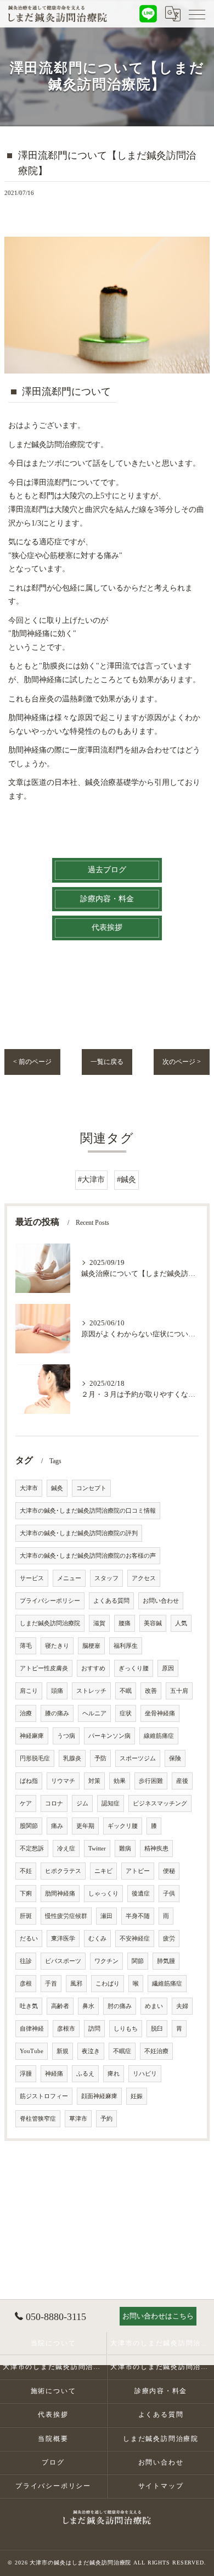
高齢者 (60, 2006)
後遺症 (141, 1894)
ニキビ (103, 1871)
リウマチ (63, 1781)
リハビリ (145, 2074)
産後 (182, 1781)
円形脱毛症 (35, 1758)
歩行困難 (151, 1781)
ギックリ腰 (123, 1826)
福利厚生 (126, 1646)
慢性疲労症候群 (66, 1916)
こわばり (108, 1984)
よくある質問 (111, 1601)
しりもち (126, 2029)
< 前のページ (32, 1062)
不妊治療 (156, 2051)
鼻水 (88, 2006)
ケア (26, 1803)
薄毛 (26, 1646)
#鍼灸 (126, 1180)
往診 (26, 1961)
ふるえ (85, 2074)
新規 (63, 2051)
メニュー (69, 1578)
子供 (169, 1894)
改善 (151, 1691)
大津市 (29, 1488)
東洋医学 (63, 1939)
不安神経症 (135, 1939)
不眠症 (122, 2051)
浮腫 (26, 2074)
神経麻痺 (32, 1736)
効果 (120, 1781)
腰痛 (125, 1623)
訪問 (94, 2029)
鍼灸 (57, 1488)
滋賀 (99, 1623)
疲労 (169, 1939)
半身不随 (138, 1916)
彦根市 (66, 2029)
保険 (175, 1758)
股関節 (29, 1826)
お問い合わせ (161, 1601)
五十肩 (179, 1691)
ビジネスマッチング (160, 1803)
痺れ (114, 2074)
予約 (106, 2119)
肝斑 (26, 1916)
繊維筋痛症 (167, 1984)
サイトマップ (161, 2486)
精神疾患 (156, 1849)
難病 (125, 1849)
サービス (32, 1578)
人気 (181, 1623)
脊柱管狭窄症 (38, 2119)
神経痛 (54, 2074)
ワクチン (106, 1961)
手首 (51, 1984)
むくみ (97, 1939)
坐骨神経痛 (160, 1713)
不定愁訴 (32, 1849)
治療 (26, 1713)
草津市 (78, 2119)
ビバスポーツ (63, 1961)
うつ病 (66, 1736)
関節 (138, 1961)
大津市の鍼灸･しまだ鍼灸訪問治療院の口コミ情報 (88, 1511)
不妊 (26, 1871)
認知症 (111, 1803)
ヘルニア (94, 1713)
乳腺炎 (72, 1758)
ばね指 (29, 1781)
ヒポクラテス (63, 1871)
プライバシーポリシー (50, 1601)
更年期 (85, 1826)
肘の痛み (120, 2006)
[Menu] (197, 14)
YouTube (32, 2051)
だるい (29, 1939)
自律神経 (32, 2029)
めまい (154, 2006)
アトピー (138, 1871)
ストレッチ (91, 1691)
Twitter (97, 1849)
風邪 (76, 1984)
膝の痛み (57, 1713)
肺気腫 (166, 1961)
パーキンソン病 (109, 1736)
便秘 (169, 1871)
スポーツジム (138, 1758)
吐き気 (29, 2006)
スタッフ (106, 1578)
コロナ (54, 1803)
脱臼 (157, 2029)
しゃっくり (103, 1894)
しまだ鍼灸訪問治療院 (50, 1623)
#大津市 (91, 1180)
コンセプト (91, 1488)
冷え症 (66, 1849)
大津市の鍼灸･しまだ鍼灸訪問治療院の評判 (79, 1533)
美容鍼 (153, 1623)
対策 (94, 1781)
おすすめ (93, 1668)
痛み (57, 1826)
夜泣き (91, 2051)
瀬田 (106, 1916)
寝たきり (57, 1646)
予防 (100, 1758)
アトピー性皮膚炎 (44, 1668)
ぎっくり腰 (134, 1668)
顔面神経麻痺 (99, 2096)
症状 (126, 1713)
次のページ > (182, 1062)
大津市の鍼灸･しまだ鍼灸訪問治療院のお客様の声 (88, 1556)
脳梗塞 (91, 1646)
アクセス (144, 1578)
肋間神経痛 (60, 1894)
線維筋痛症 (159, 1736)
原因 (168, 1668)
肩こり (29, 1691)
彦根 (26, 1984)
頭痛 (57, 1691)
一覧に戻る (107, 1062)
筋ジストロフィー (44, 2096)
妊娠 (137, 2096)
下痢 (26, 1894)
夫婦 (182, 2006)
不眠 (126, 1691)
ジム (82, 1803)
